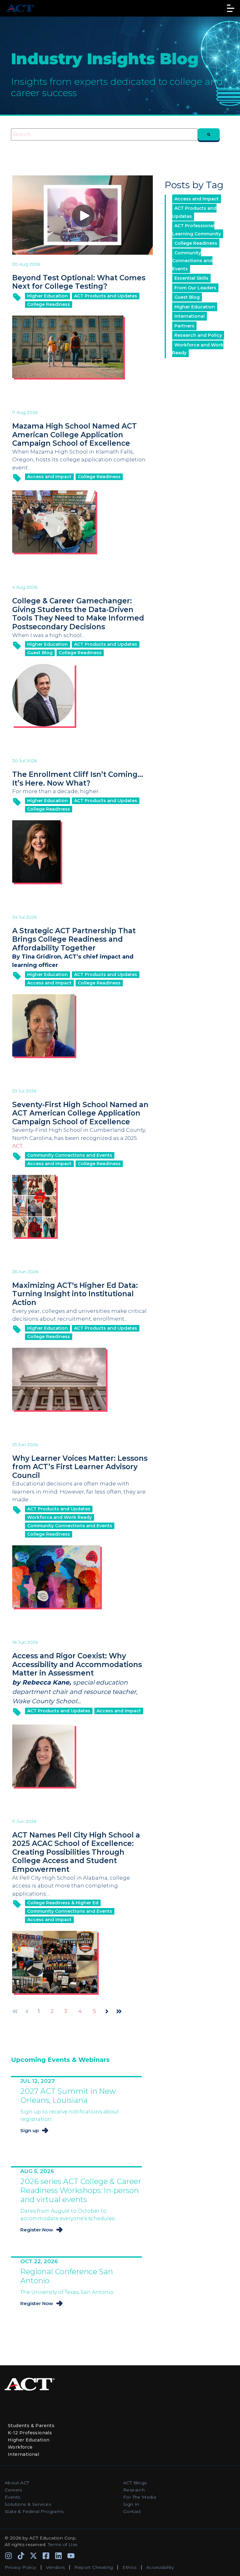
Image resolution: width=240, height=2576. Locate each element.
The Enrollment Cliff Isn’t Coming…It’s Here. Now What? (78, 779)
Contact (132, 2511)
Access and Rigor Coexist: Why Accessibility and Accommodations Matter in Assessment (77, 1664)
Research (134, 2490)
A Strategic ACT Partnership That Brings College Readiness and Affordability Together (74, 939)
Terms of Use (63, 2544)
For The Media (140, 2497)
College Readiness (49, 304)
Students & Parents (31, 2426)
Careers (13, 2490)
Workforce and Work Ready (60, 1517)
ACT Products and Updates (106, 296)
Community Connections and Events (70, 1155)
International (190, 316)
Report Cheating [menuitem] (94, 2567)
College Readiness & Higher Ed (63, 1903)
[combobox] (104, 135)
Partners (184, 326)
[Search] (209, 135)
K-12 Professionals (30, 2433)
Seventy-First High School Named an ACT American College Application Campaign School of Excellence (80, 1113)
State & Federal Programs (34, 2511)
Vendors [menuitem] (55, 2567)
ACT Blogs (135, 2483)
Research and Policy (198, 335)
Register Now (37, 2230)
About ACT (17, 2483)
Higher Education (47, 296)
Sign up (30, 2130)
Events (12, 2497)
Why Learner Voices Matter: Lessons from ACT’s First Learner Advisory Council (80, 1467)
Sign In (131, 2504)
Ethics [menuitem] (129, 2567)
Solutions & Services (28, 2504)
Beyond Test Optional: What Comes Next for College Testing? (79, 282)
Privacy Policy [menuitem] (20, 2567)
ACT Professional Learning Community (197, 230)
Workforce (20, 2447)
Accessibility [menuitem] (160, 2567)
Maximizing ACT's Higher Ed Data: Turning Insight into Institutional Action (75, 1294)
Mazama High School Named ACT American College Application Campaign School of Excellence (75, 435)
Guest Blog (40, 653)
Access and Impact (49, 477)
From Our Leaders (195, 288)
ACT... (19, 1146)
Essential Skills (191, 278)
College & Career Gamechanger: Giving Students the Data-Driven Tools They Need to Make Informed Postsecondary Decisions (78, 614)
